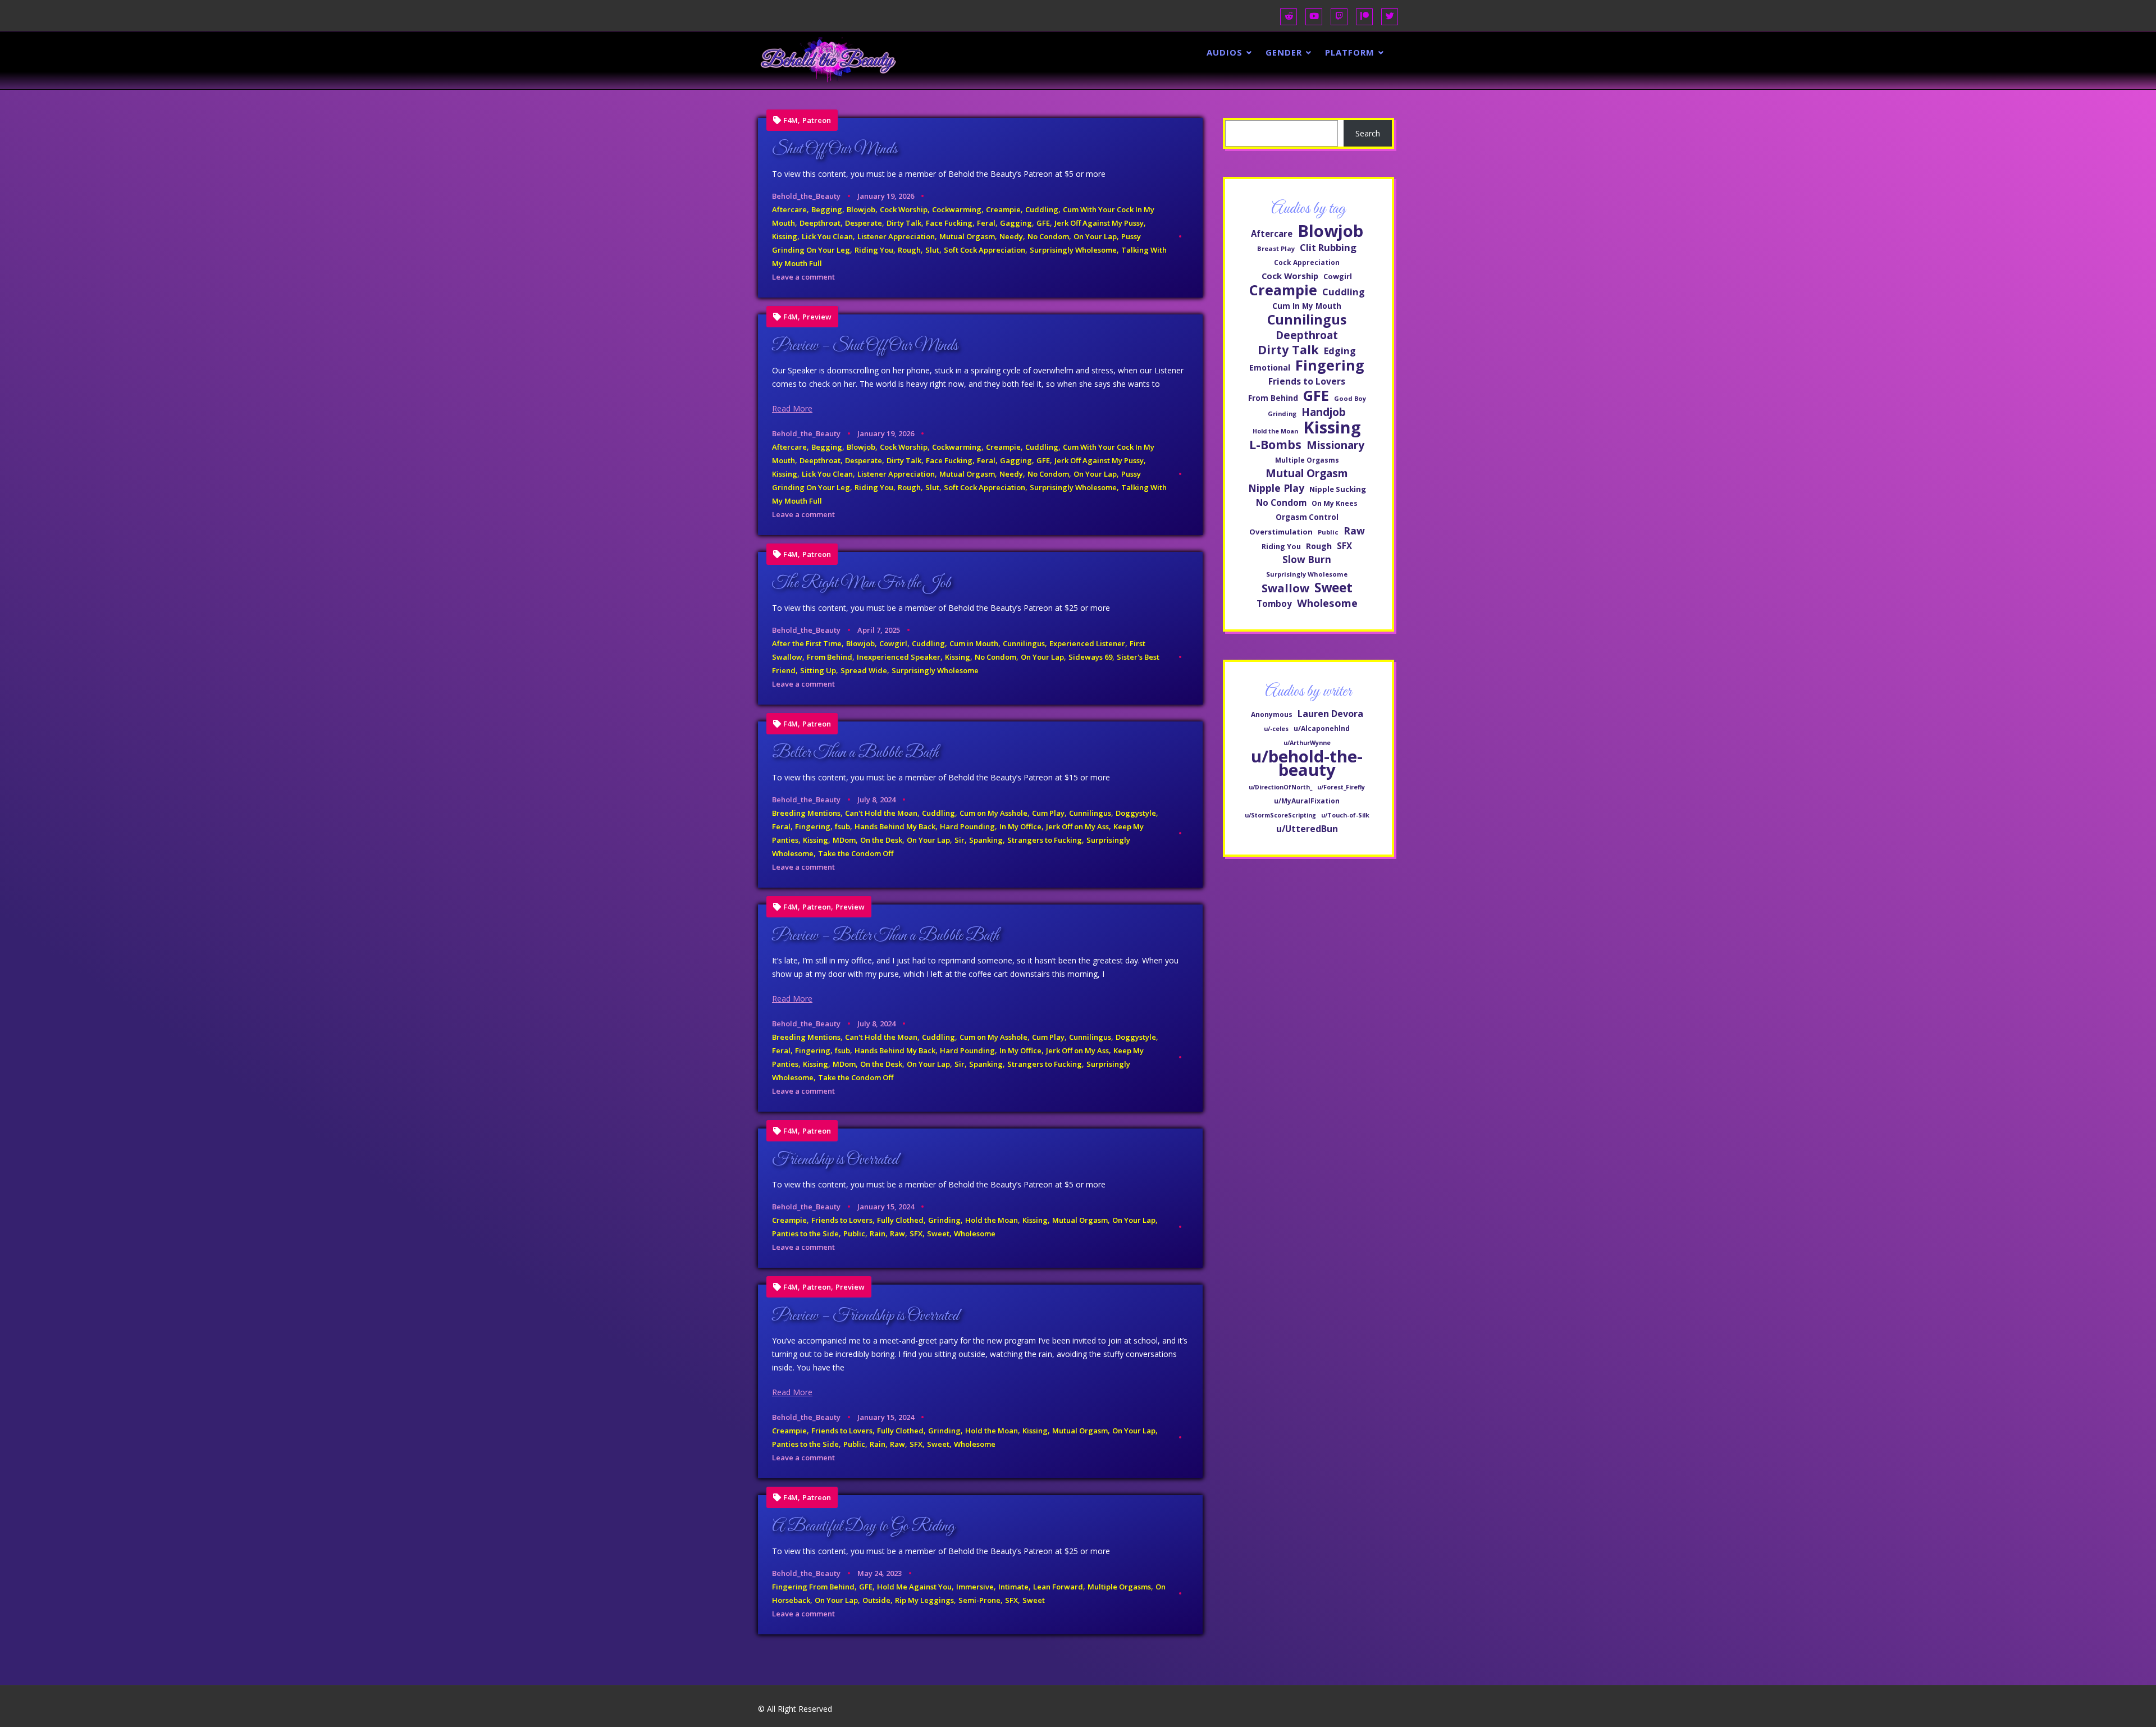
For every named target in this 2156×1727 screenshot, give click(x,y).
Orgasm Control (1307, 517)
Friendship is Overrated (835, 1160)
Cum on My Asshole (994, 813)
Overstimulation (1281, 532)
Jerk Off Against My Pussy (1099, 223)
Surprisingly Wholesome (1073, 250)
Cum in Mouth (974, 643)
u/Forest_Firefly (1341, 787)
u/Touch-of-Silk (1345, 815)
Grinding (944, 1220)
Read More (792, 408)
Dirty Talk (904, 223)
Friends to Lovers (842, 1220)
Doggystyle (1136, 813)
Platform (1350, 52)
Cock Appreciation (1307, 262)
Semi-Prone (979, 1600)
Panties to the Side (805, 1233)
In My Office (1020, 826)
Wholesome (975, 1233)
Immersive (975, 1587)
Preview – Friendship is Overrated (865, 1316)
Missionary (1335, 445)
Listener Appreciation (896, 236)
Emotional (1270, 367)
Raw (897, 1233)
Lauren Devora (1330, 714)
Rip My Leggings (924, 1600)
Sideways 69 (1090, 657)
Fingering (813, 826)
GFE (1043, 223)
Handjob (1324, 412)
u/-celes (1276, 729)
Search (1368, 133)
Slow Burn (1307, 559)
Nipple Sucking (1338, 489)
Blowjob (861, 209)
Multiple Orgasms (1119, 1587)
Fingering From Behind (813, 1587)
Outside (876, 1600)
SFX (916, 1233)
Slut (932, 250)
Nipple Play (1276, 488)
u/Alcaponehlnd (1322, 728)
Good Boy (1350, 398)
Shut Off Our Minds (835, 149)
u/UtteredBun (1307, 829)
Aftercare (789, 209)
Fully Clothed (900, 1220)
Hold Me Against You (914, 1587)
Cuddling (1042, 209)
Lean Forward (1058, 1587)
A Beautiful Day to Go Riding (863, 1527)
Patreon (817, 120)
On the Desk (881, 840)
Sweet (938, 1233)
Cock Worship (904, 209)
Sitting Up (818, 670)
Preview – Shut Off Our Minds (865, 346)
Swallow (1285, 588)
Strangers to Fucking (1045, 840)
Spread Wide (864, 670)
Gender (1284, 52)
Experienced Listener (1087, 643)
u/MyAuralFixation (1307, 801)
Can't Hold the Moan (881, 813)
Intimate (1013, 1587)
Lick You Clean (827, 236)
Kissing (785, 236)
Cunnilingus (1024, 643)
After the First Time (807, 643)
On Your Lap (1095, 236)
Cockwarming (957, 209)
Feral (986, 223)
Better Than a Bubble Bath (855, 753)
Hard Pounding (967, 826)
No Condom (1048, 236)
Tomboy (1274, 604)
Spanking (986, 840)
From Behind (830, 657)
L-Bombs (1275, 445)
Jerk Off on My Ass (1077, 826)
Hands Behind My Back (895, 826)
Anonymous (1272, 714)
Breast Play (1276, 248)
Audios (1225, 52)
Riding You (874, 250)
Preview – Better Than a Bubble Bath (885, 936)
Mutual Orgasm (967, 236)
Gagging (1016, 223)
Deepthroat (820, 223)
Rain (878, 1233)
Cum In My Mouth (1307, 306)
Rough (909, 250)
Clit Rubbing (1328, 247)
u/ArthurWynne (1307, 743)
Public (854, 1233)
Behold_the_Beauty (806, 196)
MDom (844, 840)
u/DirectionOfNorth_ (1280, 787)
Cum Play (1048, 813)
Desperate (864, 223)
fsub (842, 826)
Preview (817, 317)
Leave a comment (803, 277)
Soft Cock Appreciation (985, 250)
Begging (827, 209)
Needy (1011, 236)
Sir (960, 840)
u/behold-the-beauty (1307, 763)
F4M (791, 120)
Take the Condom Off (856, 853)
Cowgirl (893, 643)
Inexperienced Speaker (899, 657)
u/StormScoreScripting (1280, 815)
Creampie (1003, 209)
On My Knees (1335, 503)
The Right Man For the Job (861, 583)
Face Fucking (949, 223)
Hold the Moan (992, 1220)
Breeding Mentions (806, 813)
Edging (1340, 351)
